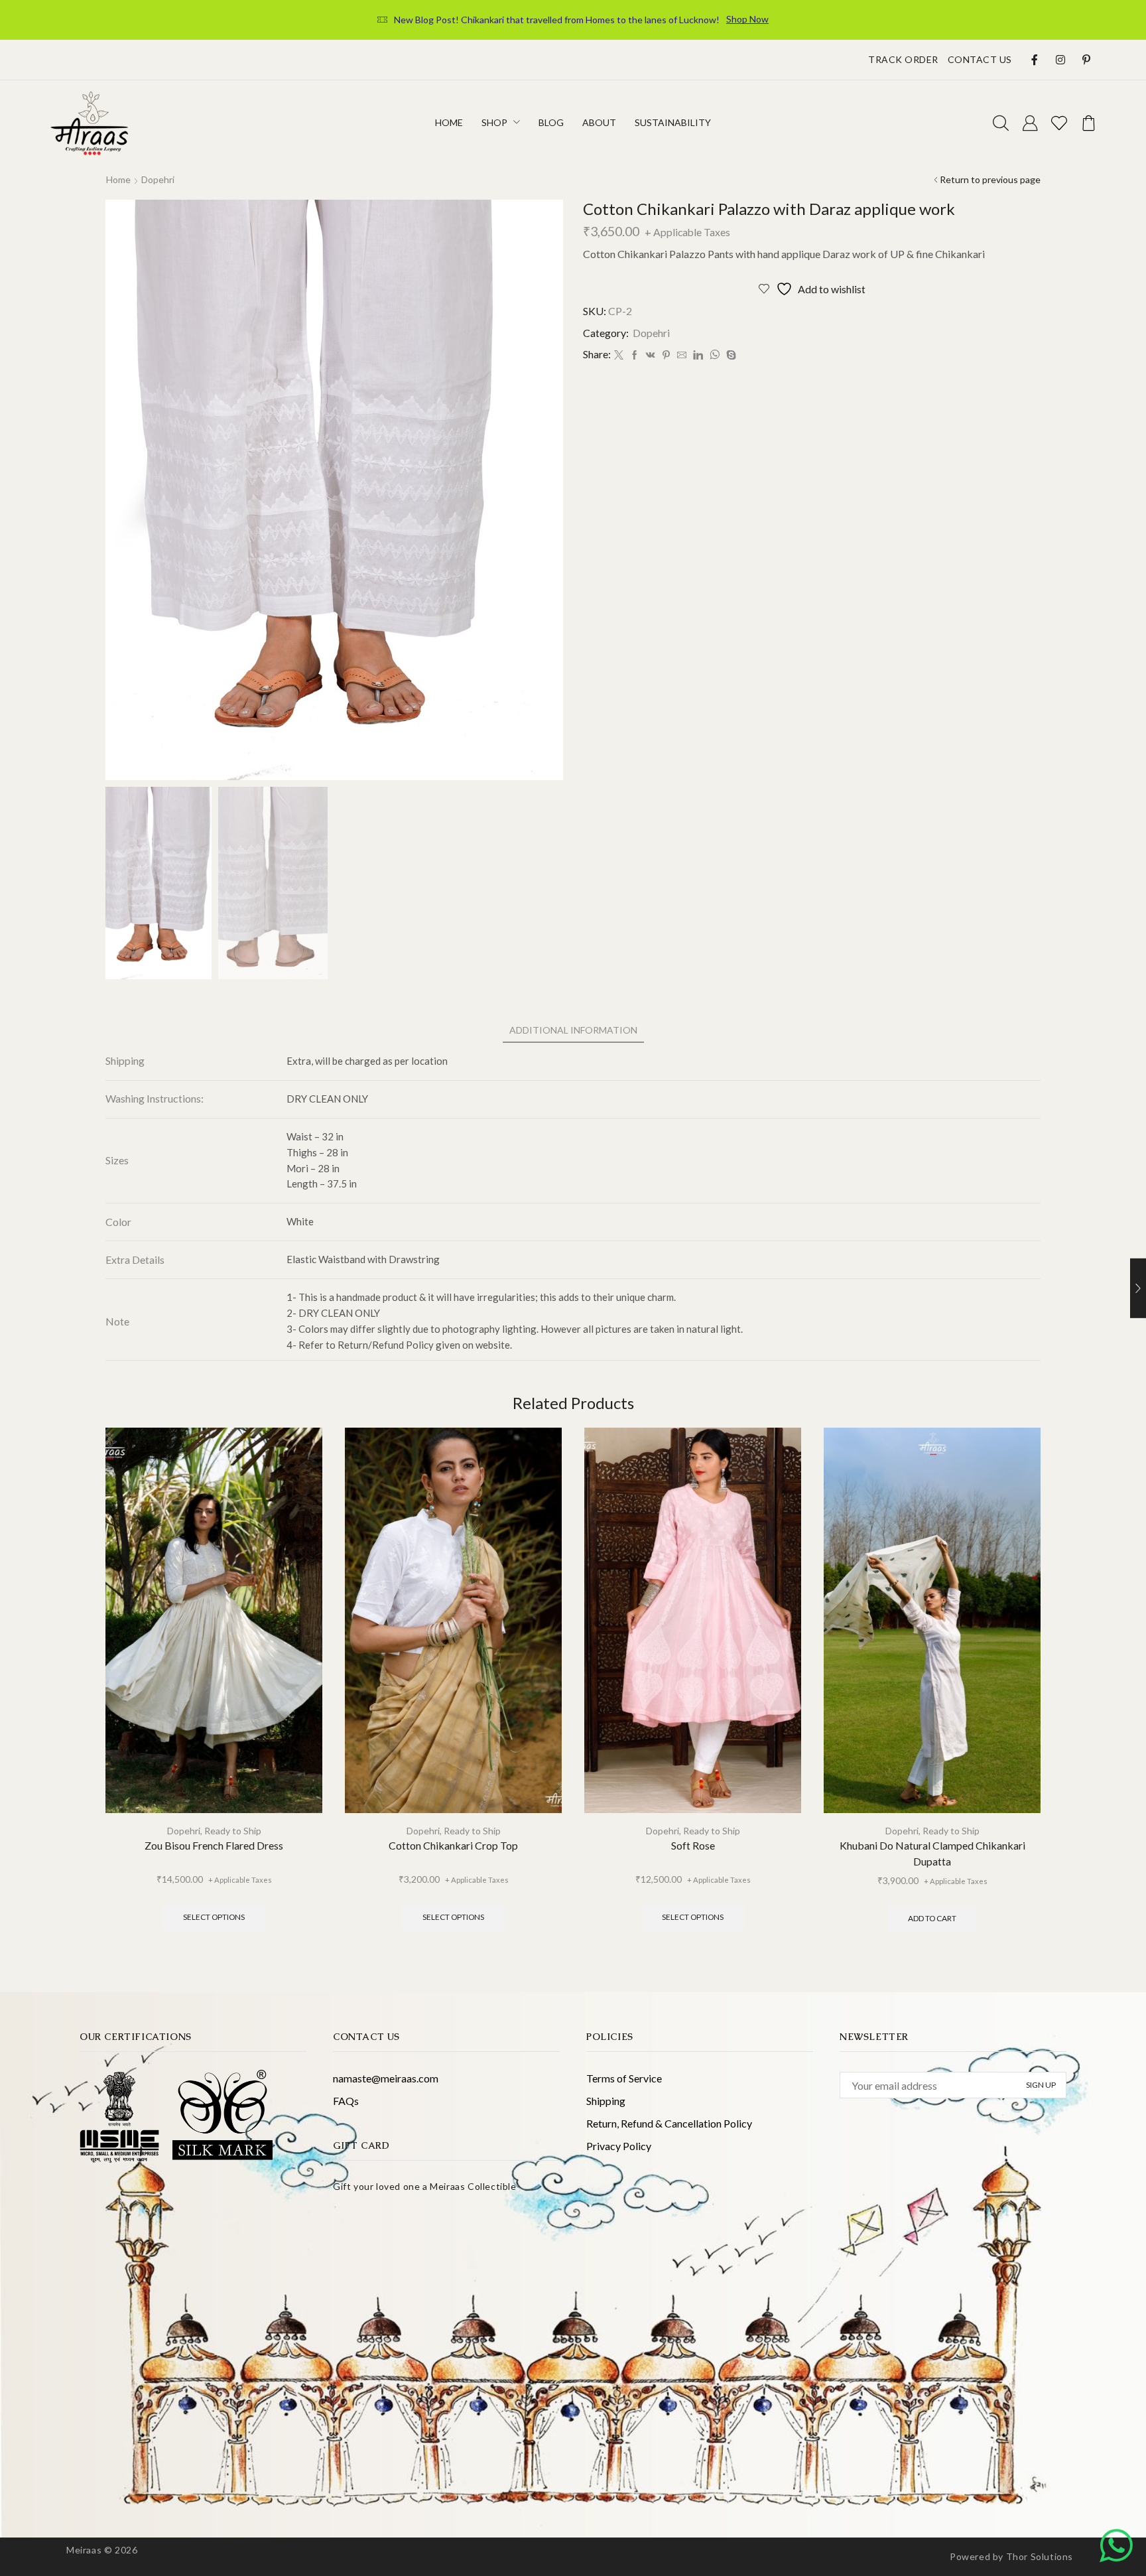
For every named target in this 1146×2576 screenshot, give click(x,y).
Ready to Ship (233, 1831)
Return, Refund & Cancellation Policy (669, 2123)
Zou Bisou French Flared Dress (214, 1845)
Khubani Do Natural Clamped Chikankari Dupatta (932, 1853)
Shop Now (747, 19)
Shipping (606, 2101)
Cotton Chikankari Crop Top (453, 1845)
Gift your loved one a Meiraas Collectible (425, 2186)
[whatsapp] (715, 355)
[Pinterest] (666, 355)
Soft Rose (693, 1845)
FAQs (346, 2101)
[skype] (730, 355)
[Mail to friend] (682, 355)
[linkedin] (698, 355)
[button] (1001, 124)
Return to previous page (990, 179)
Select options (214, 1917)
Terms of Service (624, 2078)
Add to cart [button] (932, 1918)
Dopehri (158, 179)
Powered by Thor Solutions (1011, 2556)
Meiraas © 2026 (102, 2550)
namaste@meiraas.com (386, 2078)
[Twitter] (619, 355)
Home (118, 179)
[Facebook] (635, 355)
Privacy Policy (619, 2146)
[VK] (651, 355)
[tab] (573, 1030)
